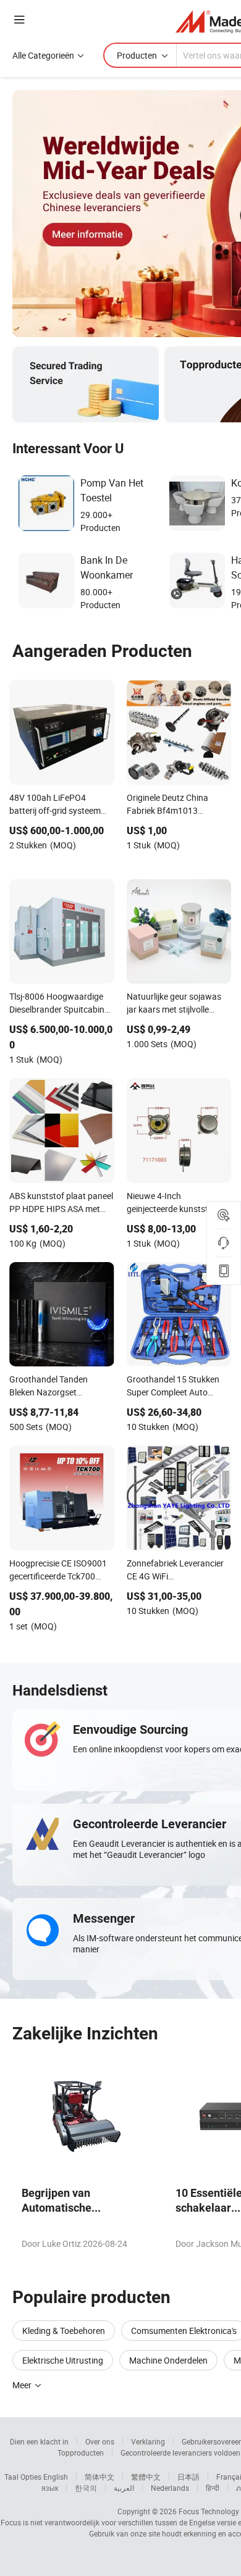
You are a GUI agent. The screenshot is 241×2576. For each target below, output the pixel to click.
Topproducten (81, 2453)
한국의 (86, 2488)
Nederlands (170, 2488)
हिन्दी (213, 2488)
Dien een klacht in (39, 2441)
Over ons (100, 2441)
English (56, 2477)
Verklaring (148, 2441)
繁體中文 (146, 2477)
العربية (124, 2488)
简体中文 (99, 2477)
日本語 (188, 2477)
